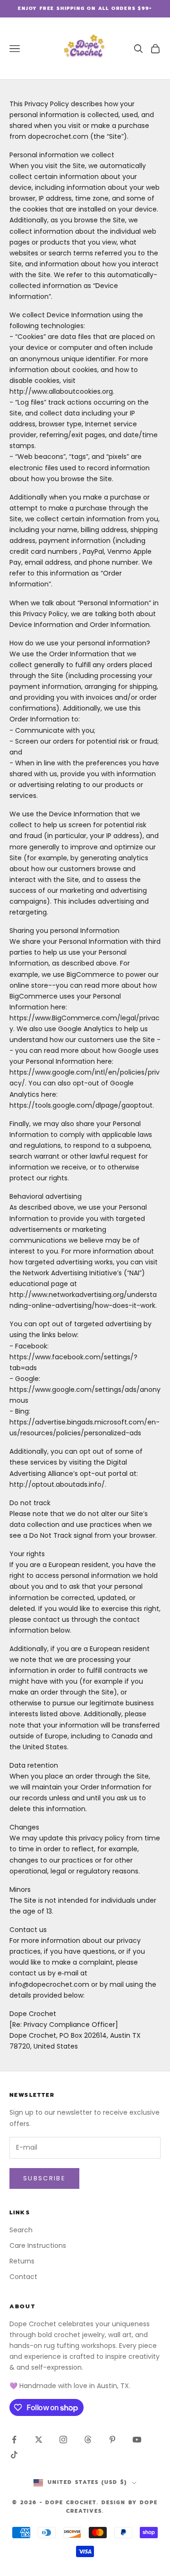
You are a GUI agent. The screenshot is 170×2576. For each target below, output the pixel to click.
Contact (23, 2277)
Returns (22, 2261)
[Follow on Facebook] (14, 2440)
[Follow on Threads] (88, 2440)
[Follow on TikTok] (14, 2455)
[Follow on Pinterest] (112, 2440)
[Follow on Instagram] (63, 2440)
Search (21, 2230)
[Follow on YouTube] (137, 2440)
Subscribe (44, 2178)
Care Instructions (38, 2246)
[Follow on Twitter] (39, 2440)
